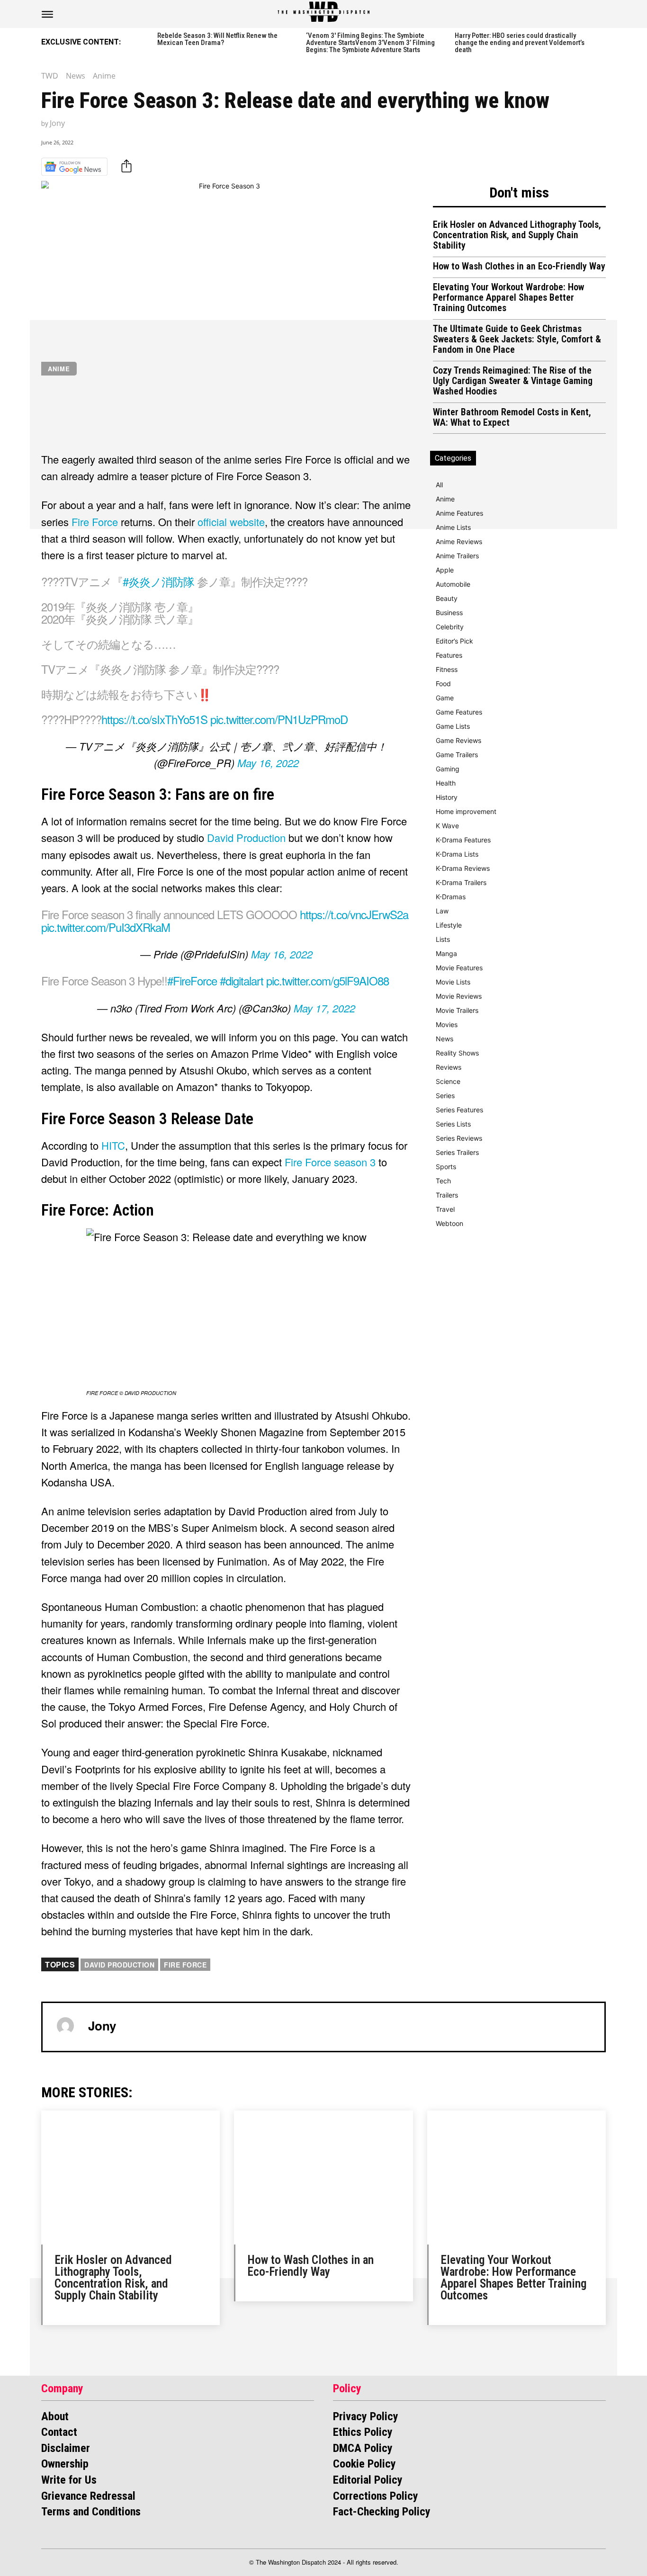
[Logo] (323, 12)
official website (231, 522)
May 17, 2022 (324, 1008)
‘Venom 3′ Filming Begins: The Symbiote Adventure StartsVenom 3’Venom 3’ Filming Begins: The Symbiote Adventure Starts (370, 43)
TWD (50, 76)
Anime (104, 76)
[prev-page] (147, 41)
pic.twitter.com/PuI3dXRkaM (106, 927)
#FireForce (192, 980)
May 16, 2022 (268, 763)
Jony (57, 123)
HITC (113, 1145)
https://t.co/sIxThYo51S (154, 719)
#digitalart (242, 980)
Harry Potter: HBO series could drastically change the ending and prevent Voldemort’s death (520, 43)
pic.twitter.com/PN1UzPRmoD (279, 719)
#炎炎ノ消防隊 (158, 581)
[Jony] (65, 2026)
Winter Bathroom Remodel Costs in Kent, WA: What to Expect (512, 417)
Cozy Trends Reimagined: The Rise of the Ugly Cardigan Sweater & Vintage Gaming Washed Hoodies (513, 381)
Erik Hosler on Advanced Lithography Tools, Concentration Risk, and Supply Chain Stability (517, 235)
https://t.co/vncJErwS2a (354, 914)
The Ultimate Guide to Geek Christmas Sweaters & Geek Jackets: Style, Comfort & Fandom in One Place (517, 339)
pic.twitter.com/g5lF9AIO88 (328, 980)
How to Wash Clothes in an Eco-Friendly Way (519, 266)
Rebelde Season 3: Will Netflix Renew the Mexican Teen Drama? (217, 39)
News (76, 76)
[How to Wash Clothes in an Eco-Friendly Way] (323, 2178)
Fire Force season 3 (330, 1162)
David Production (246, 837)
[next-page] (602, 41)
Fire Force (95, 522)
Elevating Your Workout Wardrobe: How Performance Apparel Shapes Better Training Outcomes (508, 297)
